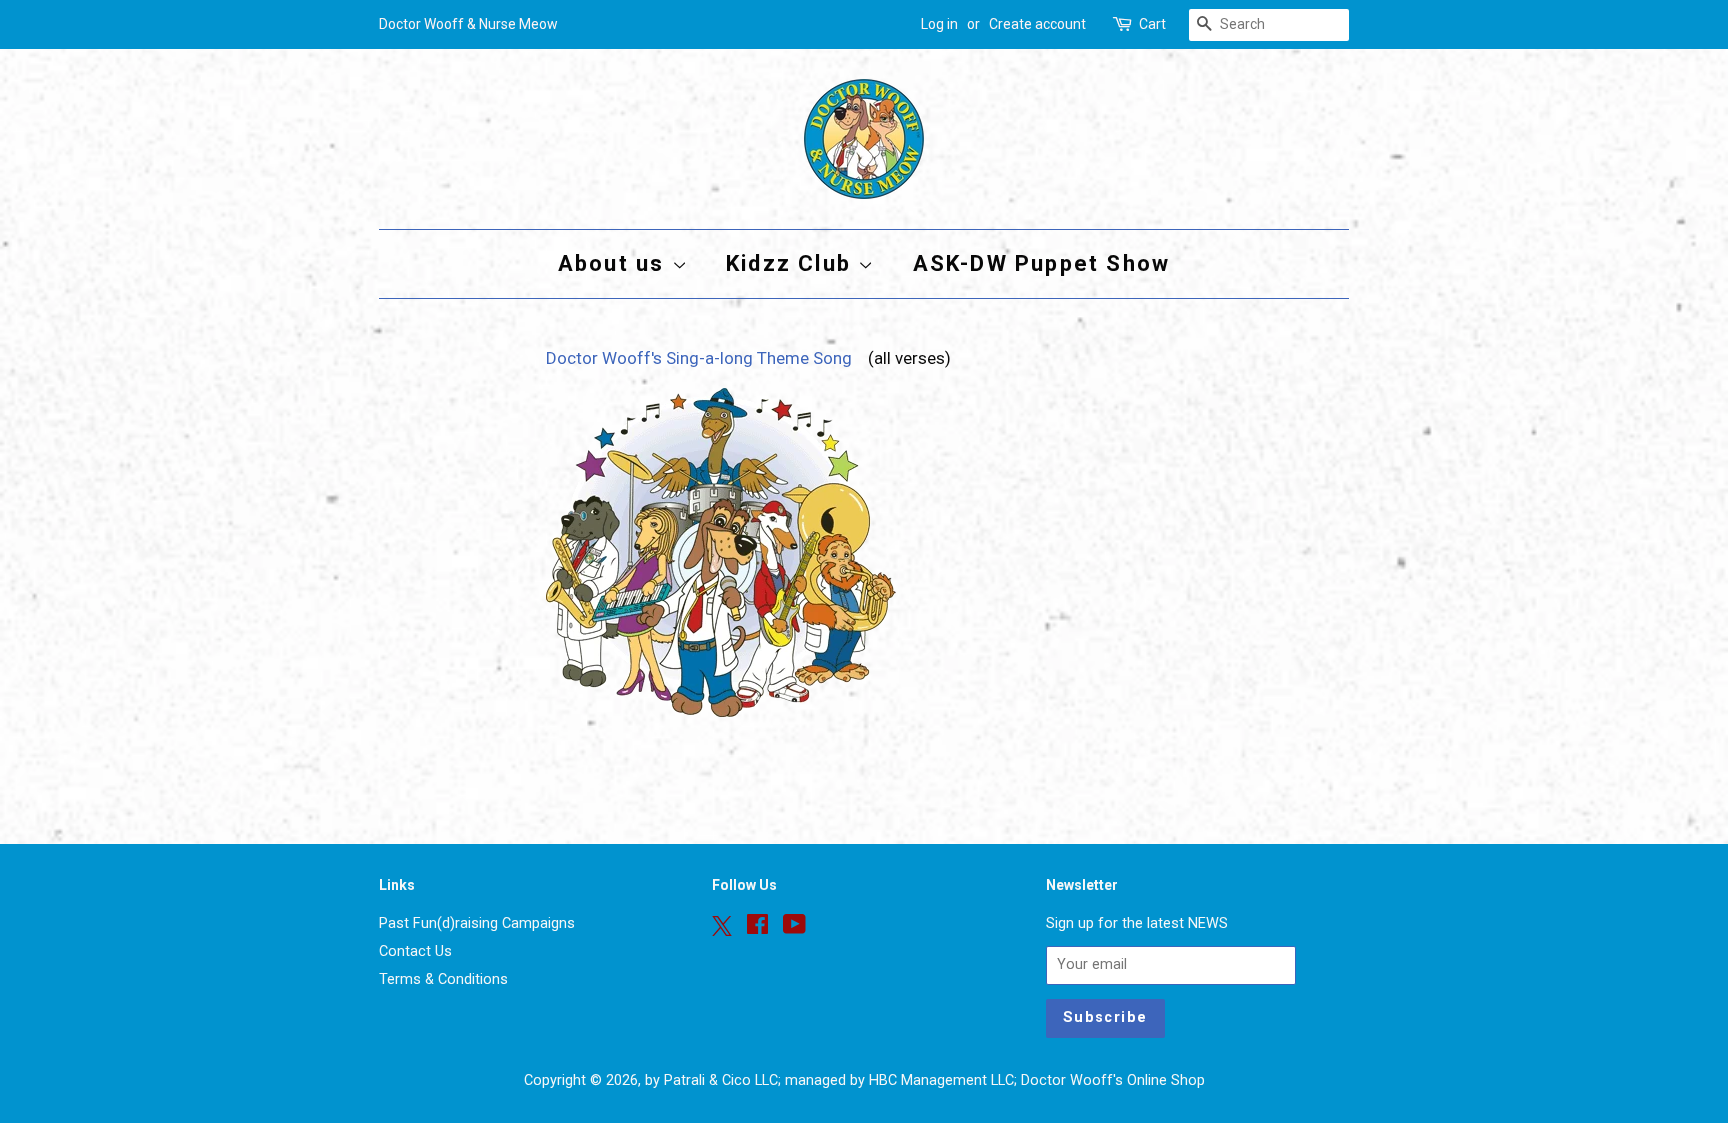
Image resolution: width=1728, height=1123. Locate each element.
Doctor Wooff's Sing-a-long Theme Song (703, 358)
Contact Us (415, 951)
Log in (939, 24)
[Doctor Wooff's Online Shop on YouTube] (794, 928)
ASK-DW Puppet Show (1042, 263)
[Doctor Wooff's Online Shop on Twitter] (722, 926)
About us (615, 263)
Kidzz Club (792, 263)
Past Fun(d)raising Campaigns (477, 923)
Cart (1152, 24)
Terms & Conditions (443, 979)
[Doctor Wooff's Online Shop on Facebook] (757, 928)
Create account (1037, 24)
